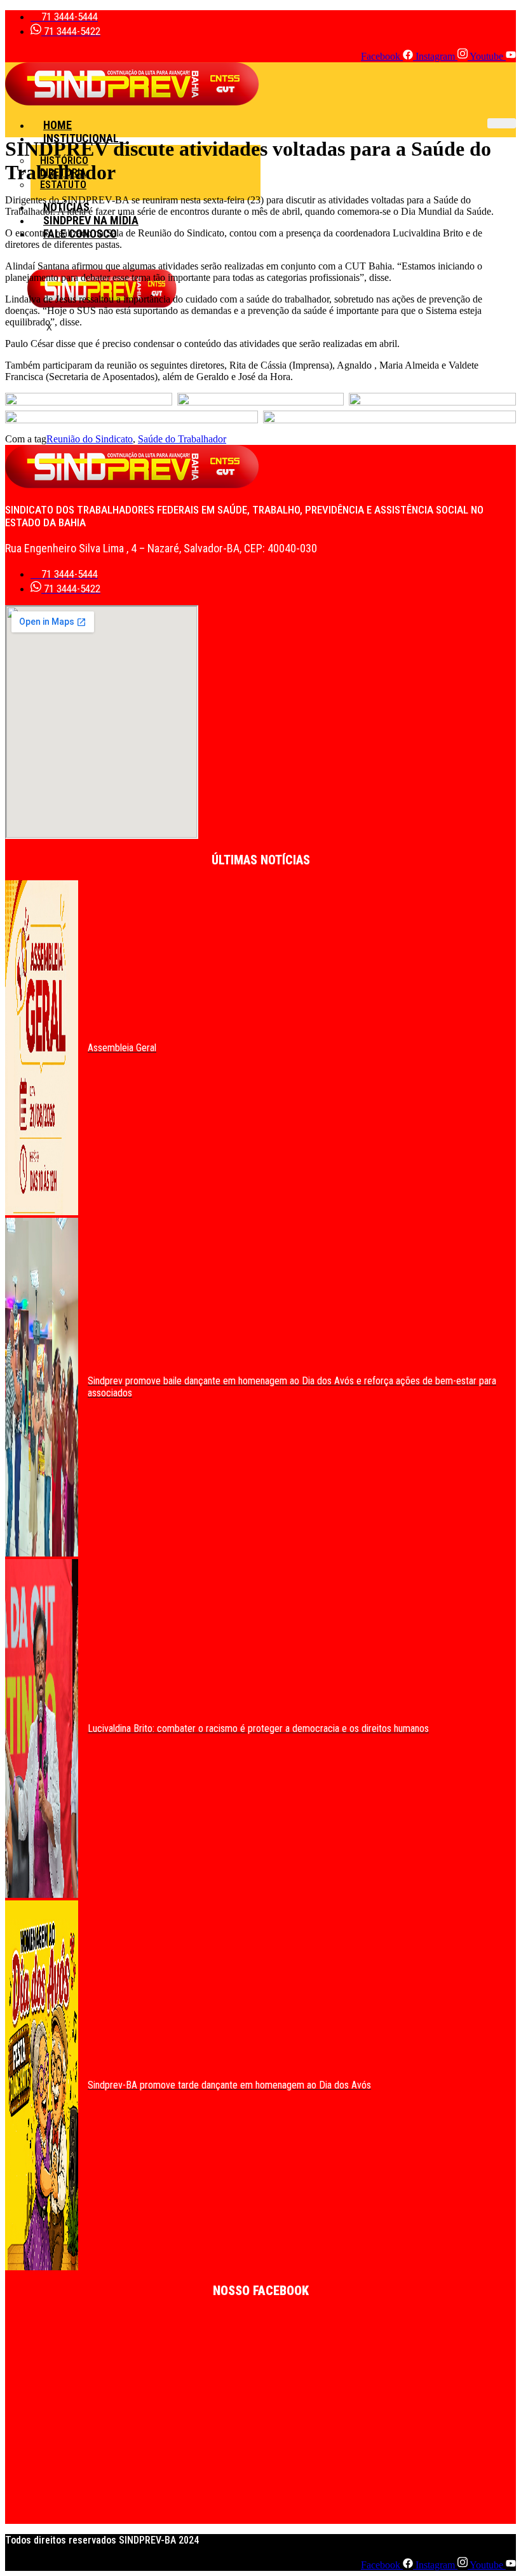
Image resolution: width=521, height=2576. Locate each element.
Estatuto (63, 185)
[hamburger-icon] (502, 123)
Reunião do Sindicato (90, 439)
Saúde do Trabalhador (182, 439)
